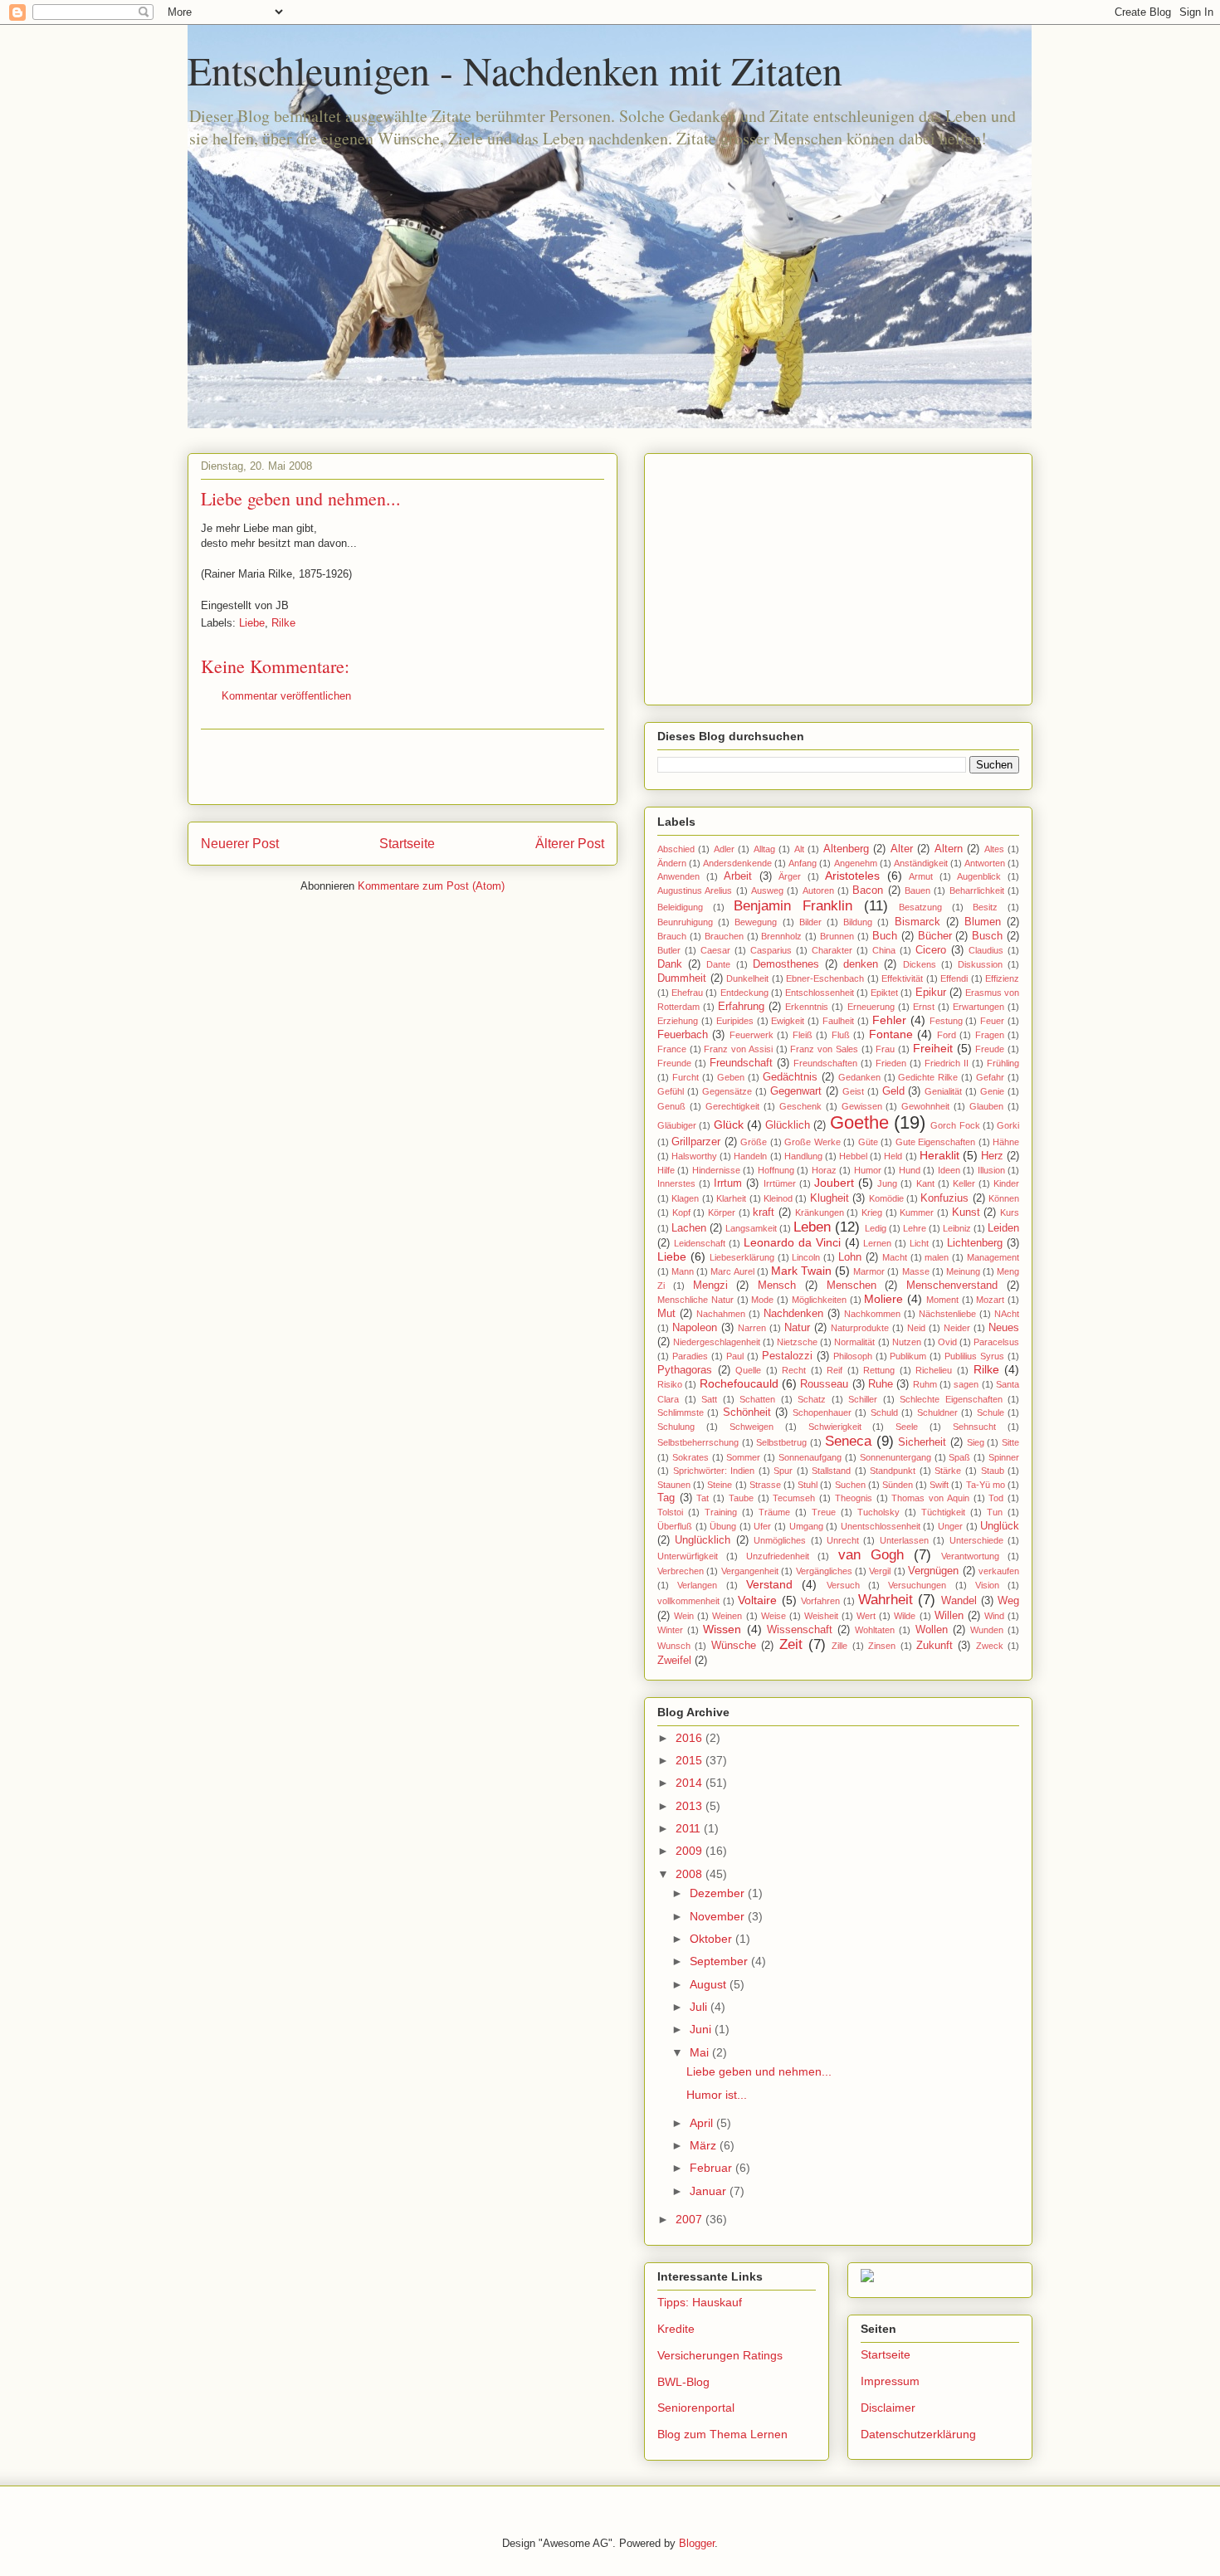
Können (1004, 1198)
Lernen (877, 1243)
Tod (996, 1498)
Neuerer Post (240, 844)
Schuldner (937, 1412)
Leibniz (957, 1228)
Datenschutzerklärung (918, 2434)
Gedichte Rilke (928, 1077)
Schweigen (752, 1427)
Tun (995, 1512)
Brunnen (837, 936)
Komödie (886, 1198)
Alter (902, 849)
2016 (691, 1738)
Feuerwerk (752, 1035)
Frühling (1003, 1063)
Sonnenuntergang (895, 1457)
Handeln (750, 1156)
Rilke (283, 623)
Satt (709, 1399)
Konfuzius (944, 1198)
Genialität (943, 1091)
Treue (824, 1512)
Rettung (879, 1370)
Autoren (818, 890)
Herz (992, 1156)
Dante (718, 964)
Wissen (722, 1629)
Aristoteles (852, 876)
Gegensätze (727, 1091)
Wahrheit (886, 1600)
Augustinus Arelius (695, 890)
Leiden (1003, 1228)
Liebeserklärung (742, 1257)
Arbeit (738, 876)
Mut (666, 1314)
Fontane (891, 1034)
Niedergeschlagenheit (717, 1342)
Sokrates (691, 1457)
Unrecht (843, 1540)
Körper (722, 1212)
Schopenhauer (822, 1412)
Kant (925, 1183)
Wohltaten (875, 1630)
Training (721, 1512)
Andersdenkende (737, 863)
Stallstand (831, 1471)
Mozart (990, 1300)
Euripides (735, 1021)
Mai (701, 2052)
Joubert (834, 1183)
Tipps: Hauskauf (700, 2302)
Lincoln (806, 1257)
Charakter (832, 950)
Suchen (850, 1485)
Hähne (1006, 1142)
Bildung (858, 922)
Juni (702, 2029)
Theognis (854, 1498)
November (719, 1916)
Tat (703, 1498)
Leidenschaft (700, 1243)
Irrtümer (780, 1183)
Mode (762, 1300)
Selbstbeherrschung (698, 1442)
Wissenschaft (800, 1630)
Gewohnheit (925, 1106)
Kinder (1006, 1183)
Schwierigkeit (835, 1427)
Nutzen (907, 1342)
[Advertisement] (403, 767)
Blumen (983, 922)
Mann (683, 1271)
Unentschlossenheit (881, 1526)
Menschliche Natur (695, 1300)
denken (861, 964)
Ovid (947, 1342)
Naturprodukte (860, 1328)
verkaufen (999, 1571)
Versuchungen (917, 1585)
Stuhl (808, 1485)
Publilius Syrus (974, 1356)
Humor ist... (717, 2095)
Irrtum (728, 1183)
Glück (729, 1125)
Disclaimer (888, 2408)
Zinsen (882, 1646)
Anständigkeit (921, 863)
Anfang (803, 863)
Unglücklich (703, 1540)
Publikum (908, 1356)
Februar (712, 2168)
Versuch (843, 1585)
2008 (691, 1874)
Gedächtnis (790, 1077)
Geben (731, 1077)
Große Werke (812, 1142)
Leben (812, 1227)
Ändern (672, 863)
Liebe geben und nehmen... (759, 2071)
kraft (764, 1212)
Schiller (863, 1399)
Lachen (689, 1228)
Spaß (959, 1457)
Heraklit (939, 1155)
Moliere (883, 1299)
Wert (866, 1616)
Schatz (812, 1399)
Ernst (924, 1007)
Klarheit (731, 1198)
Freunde (674, 1063)
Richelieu (934, 1370)
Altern (949, 849)
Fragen (990, 1035)
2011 (690, 1828)
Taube (741, 1498)
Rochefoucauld (739, 1383)
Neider (957, 1328)
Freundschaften (825, 1063)
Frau (885, 1049)
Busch (987, 936)
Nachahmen (721, 1314)
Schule (991, 1412)
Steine (720, 1485)
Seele (907, 1427)
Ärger (790, 876)
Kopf (681, 1212)
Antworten (985, 863)
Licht (919, 1243)
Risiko (670, 1384)
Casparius (771, 950)
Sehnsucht (974, 1427)
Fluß (841, 1035)
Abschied (676, 849)
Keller (964, 1183)
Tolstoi (670, 1512)
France (672, 1049)
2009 (691, 1851)
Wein (684, 1616)
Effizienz (1002, 978)
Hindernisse (716, 1170)
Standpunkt (893, 1471)
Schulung (676, 1427)
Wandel (959, 1601)
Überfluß (675, 1526)
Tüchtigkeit (943, 1512)
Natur (797, 1328)
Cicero (931, 950)
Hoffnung (776, 1170)
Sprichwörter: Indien (714, 1471)
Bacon (868, 890)
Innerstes (676, 1183)
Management (993, 1257)
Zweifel (674, 1661)
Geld (893, 1091)
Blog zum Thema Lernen (722, 2434)
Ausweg (767, 890)
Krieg (872, 1212)
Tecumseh (794, 1498)
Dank (670, 964)
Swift (939, 1485)
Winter (670, 1630)
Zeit (791, 1644)
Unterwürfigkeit (688, 1556)
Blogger (697, 2543)
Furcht (686, 1077)
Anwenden (678, 876)
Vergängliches (824, 1571)
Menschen (852, 1286)
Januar (710, 2191)
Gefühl (671, 1091)
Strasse (765, 1485)
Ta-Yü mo (986, 1485)
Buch (885, 936)
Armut (921, 876)
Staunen (674, 1485)
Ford (947, 1035)
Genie (992, 1091)
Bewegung (756, 922)
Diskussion (980, 964)
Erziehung (678, 1021)
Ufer (762, 1526)
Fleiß (803, 1035)
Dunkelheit (747, 978)
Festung (946, 1021)
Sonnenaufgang (810, 1457)
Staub (993, 1471)
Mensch (777, 1286)
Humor (868, 1170)
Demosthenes (786, 964)
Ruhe (881, 1384)
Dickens (920, 964)
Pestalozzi (787, 1356)
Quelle (748, 1370)
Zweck (990, 1646)
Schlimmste (681, 1412)
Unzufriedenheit (778, 1556)
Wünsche (734, 1646)
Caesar (715, 950)
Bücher (935, 936)
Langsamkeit (751, 1228)
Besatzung (920, 907)
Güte (868, 1142)
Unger (950, 1526)
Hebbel (853, 1156)
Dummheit (682, 978)
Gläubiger (677, 1125)
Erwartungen (978, 1007)
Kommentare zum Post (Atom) (431, 886)
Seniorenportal (696, 2408)
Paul (735, 1356)
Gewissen (862, 1106)
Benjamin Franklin (793, 906)
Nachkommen (872, 1314)
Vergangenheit (750, 1571)
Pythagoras (685, 1370)
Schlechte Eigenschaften (951, 1399)
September (720, 1961)
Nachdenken (793, 1314)
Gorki (1008, 1125)
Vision (987, 1585)
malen (937, 1257)
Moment (942, 1300)
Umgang (806, 1526)
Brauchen (724, 936)
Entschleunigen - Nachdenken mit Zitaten (515, 70)
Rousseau (824, 1384)
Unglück (1000, 1526)
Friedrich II (947, 1063)
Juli (700, 2007)
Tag (666, 1498)
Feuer (992, 1021)
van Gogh (871, 1555)
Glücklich (788, 1125)
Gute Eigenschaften (935, 1142)
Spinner (1004, 1457)
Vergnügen (933, 1571)
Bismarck (917, 922)
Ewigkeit (788, 1021)
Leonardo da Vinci (792, 1242)
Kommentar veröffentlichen (286, 696)
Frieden (891, 1063)
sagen (966, 1384)
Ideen (949, 1170)
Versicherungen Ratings (720, 2355)
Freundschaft (741, 1063)
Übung (723, 1526)
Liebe (252, 623)
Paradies (690, 1356)
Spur (783, 1471)
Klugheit (830, 1198)
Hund (910, 1170)
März (705, 2145)
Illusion (991, 1170)
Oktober (712, 1939)
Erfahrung (741, 1007)
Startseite (407, 844)
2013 (691, 1806)
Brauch (672, 936)
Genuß (671, 1106)
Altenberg (846, 849)
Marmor (869, 1271)
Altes (994, 849)
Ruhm (925, 1384)
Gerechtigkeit (732, 1106)
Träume (774, 1512)
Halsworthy (694, 1156)
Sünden (898, 1485)
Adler (724, 849)
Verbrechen (681, 1571)
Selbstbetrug (781, 1442)
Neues (1004, 1328)
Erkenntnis (807, 1007)
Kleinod (778, 1198)
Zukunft (935, 1646)
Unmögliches (780, 1540)
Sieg (976, 1442)
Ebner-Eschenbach (825, 978)
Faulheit (838, 1021)
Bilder (810, 922)
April (703, 2123)
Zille (839, 1646)
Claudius (986, 950)
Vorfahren (820, 1601)
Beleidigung (680, 907)
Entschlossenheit (820, 993)
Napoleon (695, 1328)
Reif (834, 1370)
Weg (1008, 1601)
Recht (794, 1370)
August (710, 1984)
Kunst (966, 1212)
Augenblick (979, 876)
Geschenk (800, 1106)
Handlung (803, 1156)
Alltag (764, 849)
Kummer (917, 1212)
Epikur (931, 993)
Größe (754, 1142)
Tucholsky (878, 1512)
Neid (916, 1328)
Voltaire (757, 1600)
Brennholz (781, 936)
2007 (691, 2219)
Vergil (880, 1571)
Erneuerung (871, 1007)
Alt (799, 849)
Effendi (954, 978)
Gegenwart (796, 1091)
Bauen (917, 890)
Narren (752, 1328)
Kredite (676, 2329)
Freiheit (933, 1048)
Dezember (719, 1893)
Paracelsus (996, 1342)
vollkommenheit (688, 1601)
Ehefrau (687, 993)
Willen (949, 1616)
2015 (691, 1760)
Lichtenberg (975, 1243)
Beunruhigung (685, 922)
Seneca (848, 1441)
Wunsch (674, 1646)
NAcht (1007, 1314)
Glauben (986, 1106)
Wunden (987, 1630)
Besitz (985, 907)
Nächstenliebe (947, 1314)
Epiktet (884, 993)
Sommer (743, 1457)
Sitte (1010, 1442)
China (884, 950)
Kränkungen (820, 1212)
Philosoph (853, 1356)
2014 (691, 1783)
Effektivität (902, 978)
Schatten (757, 1399)
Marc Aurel (732, 1271)
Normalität (854, 1342)
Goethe (859, 1122)
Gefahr (990, 1077)
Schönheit (747, 1412)
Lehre (915, 1228)
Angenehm (856, 863)
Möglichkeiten (819, 1300)
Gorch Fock (955, 1125)
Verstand (769, 1584)
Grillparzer (696, 1142)
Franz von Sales (824, 1049)
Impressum (890, 2381)
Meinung (963, 1271)
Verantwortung (970, 1556)
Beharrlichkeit (977, 890)
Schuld (884, 1412)
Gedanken (859, 1077)
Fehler (889, 1020)
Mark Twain (801, 1271)
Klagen (685, 1198)
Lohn (850, 1257)
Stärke (948, 1471)
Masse (916, 1271)
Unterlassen (904, 1540)
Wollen (932, 1630)
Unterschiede (976, 1540)
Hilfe (666, 1170)
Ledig (876, 1228)
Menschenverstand (952, 1286)
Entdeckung (744, 993)
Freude (990, 1049)
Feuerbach (683, 1035)
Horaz (824, 1170)
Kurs (1010, 1212)
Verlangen (697, 1585)
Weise (773, 1616)
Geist (853, 1091)
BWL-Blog (683, 2382)
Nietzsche (797, 1342)
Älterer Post (570, 844)
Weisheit (821, 1616)
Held (893, 1156)
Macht (895, 1257)
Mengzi (710, 1286)
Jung (887, 1183)
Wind (994, 1616)
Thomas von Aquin (930, 1498)
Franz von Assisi (738, 1049)
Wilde (905, 1616)
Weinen (727, 1616)
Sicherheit (922, 1442)
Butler (669, 950)
